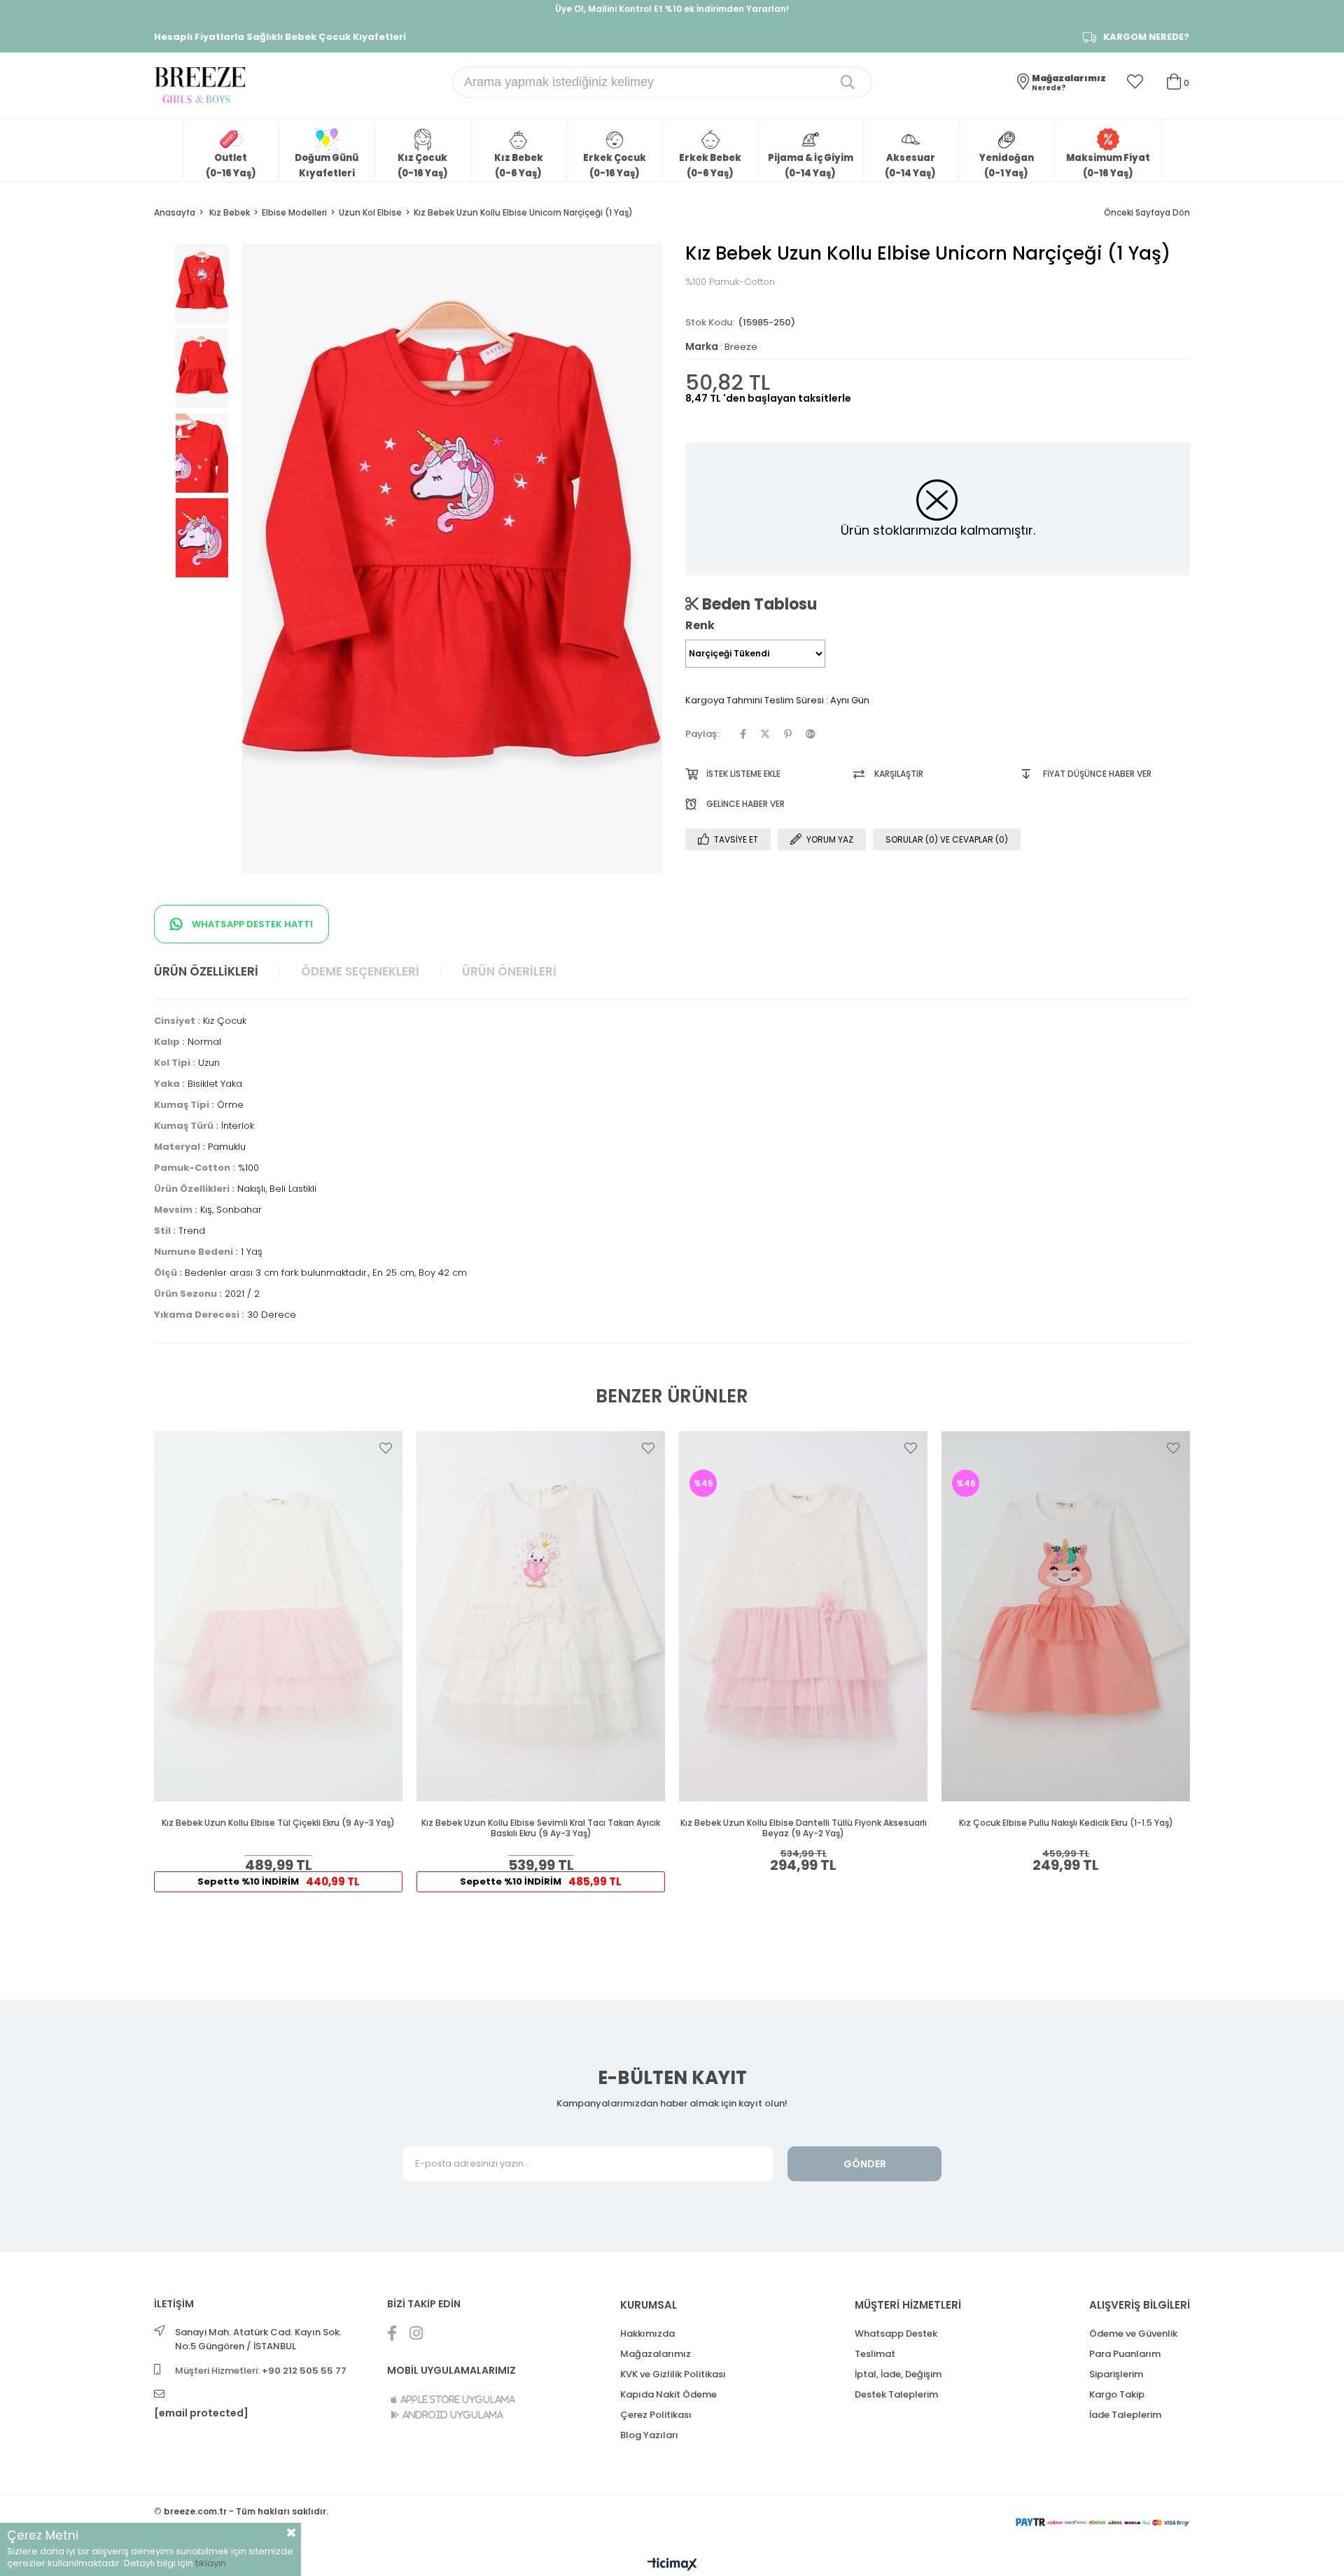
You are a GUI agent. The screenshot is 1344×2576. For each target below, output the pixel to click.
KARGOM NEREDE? (1146, 37)
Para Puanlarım (1125, 2354)
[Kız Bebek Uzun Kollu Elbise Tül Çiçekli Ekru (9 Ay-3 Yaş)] (278, 1616)
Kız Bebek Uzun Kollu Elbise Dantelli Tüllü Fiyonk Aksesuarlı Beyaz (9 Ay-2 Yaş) (804, 1828)
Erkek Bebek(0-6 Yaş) (710, 166)
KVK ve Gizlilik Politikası (673, 2374)
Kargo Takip (1117, 2394)
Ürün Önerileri (509, 971)
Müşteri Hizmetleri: (261, 2371)
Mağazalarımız (656, 2354)
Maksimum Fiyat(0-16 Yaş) (1108, 166)
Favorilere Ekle (386, 1448)
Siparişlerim (1116, 2374)
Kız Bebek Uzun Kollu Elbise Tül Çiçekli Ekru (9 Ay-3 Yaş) (278, 1823)
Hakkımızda (647, 2334)
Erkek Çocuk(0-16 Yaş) (615, 166)
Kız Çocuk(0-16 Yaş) (423, 166)
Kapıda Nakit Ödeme (668, 2394)
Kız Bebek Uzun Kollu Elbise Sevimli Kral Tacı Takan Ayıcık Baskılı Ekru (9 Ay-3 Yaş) (541, 1828)
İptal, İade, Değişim (898, 2374)
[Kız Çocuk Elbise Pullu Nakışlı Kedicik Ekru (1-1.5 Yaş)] (1066, 1616)
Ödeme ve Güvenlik (1133, 2334)
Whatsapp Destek (896, 2334)
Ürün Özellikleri (206, 971)
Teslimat (875, 2354)
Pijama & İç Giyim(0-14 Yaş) (811, 166)
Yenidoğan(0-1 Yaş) (1007, 166)
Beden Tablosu (758, 604)
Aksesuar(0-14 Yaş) (910, 166)
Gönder (865, 2164)
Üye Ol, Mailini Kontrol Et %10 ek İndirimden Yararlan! (672, 9)
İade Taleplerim (1125, 2415)
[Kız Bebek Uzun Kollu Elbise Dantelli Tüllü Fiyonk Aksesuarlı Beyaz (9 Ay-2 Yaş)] (803, 1616)
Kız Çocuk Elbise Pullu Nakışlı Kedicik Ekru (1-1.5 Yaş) (1066, 1823)
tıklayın (211, 2563)
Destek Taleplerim (896, 2394)
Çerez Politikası (656, 2415)
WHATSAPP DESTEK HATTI (251, 924)
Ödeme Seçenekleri (360, 971)
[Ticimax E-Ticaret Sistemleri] (672, 2565)
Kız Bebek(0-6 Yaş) (519, 166)
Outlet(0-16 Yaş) (231, 166)
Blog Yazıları (649, 2435)
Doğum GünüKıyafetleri (327, 166)
